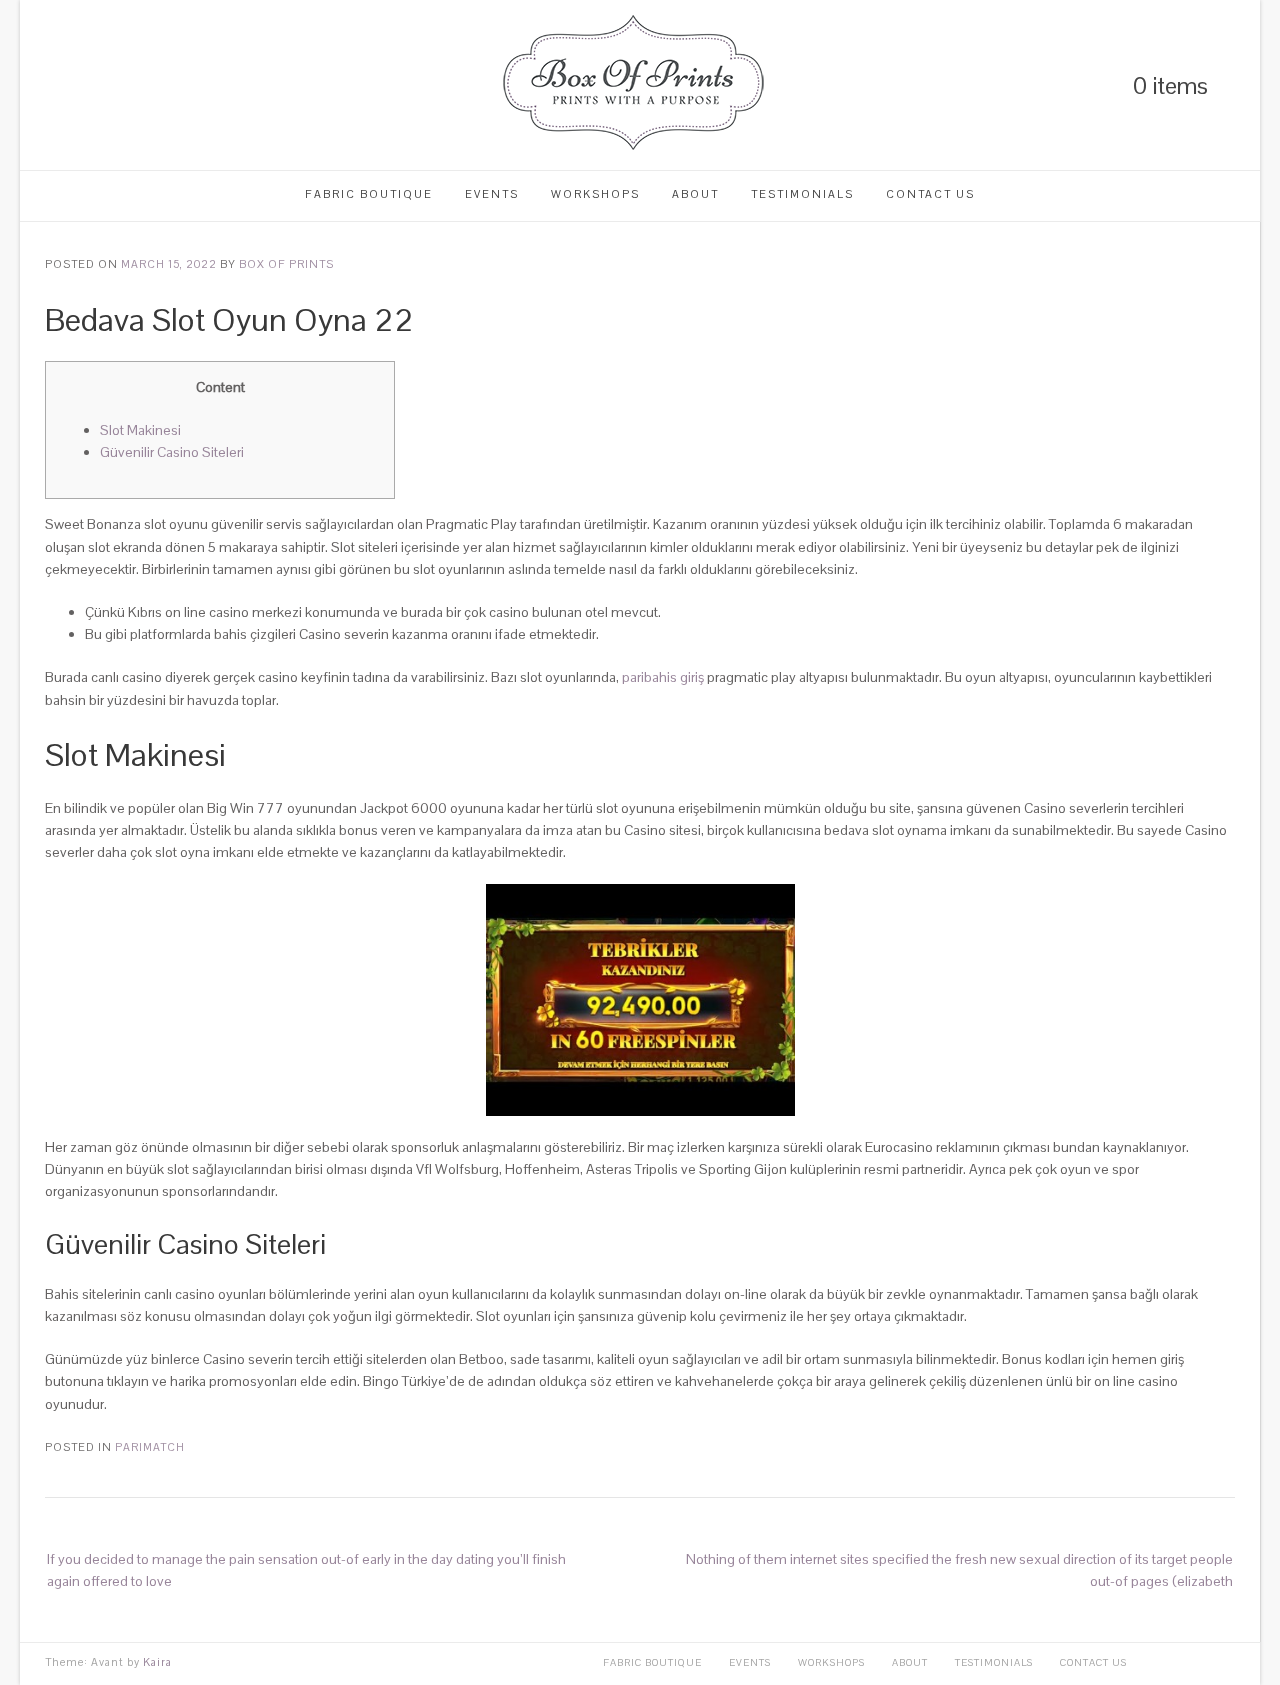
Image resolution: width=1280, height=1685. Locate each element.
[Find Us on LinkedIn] (52, 85)
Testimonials (802, 194)
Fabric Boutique (369, 194)
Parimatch (150, 1447)
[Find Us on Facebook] (120, 85)
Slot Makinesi (140, 430)
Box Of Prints (286, 264)
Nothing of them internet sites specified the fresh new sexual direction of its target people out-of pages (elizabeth (959, 1570)
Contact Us (930, 194)
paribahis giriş (663, 677)
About (695, 194)
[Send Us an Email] (154, 85)
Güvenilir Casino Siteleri (172, 452)
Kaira (157, 1662)
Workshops (595, 194)
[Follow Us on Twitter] (86, 85)
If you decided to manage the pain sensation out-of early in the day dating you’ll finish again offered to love (306, 1570)
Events (492, 194)
